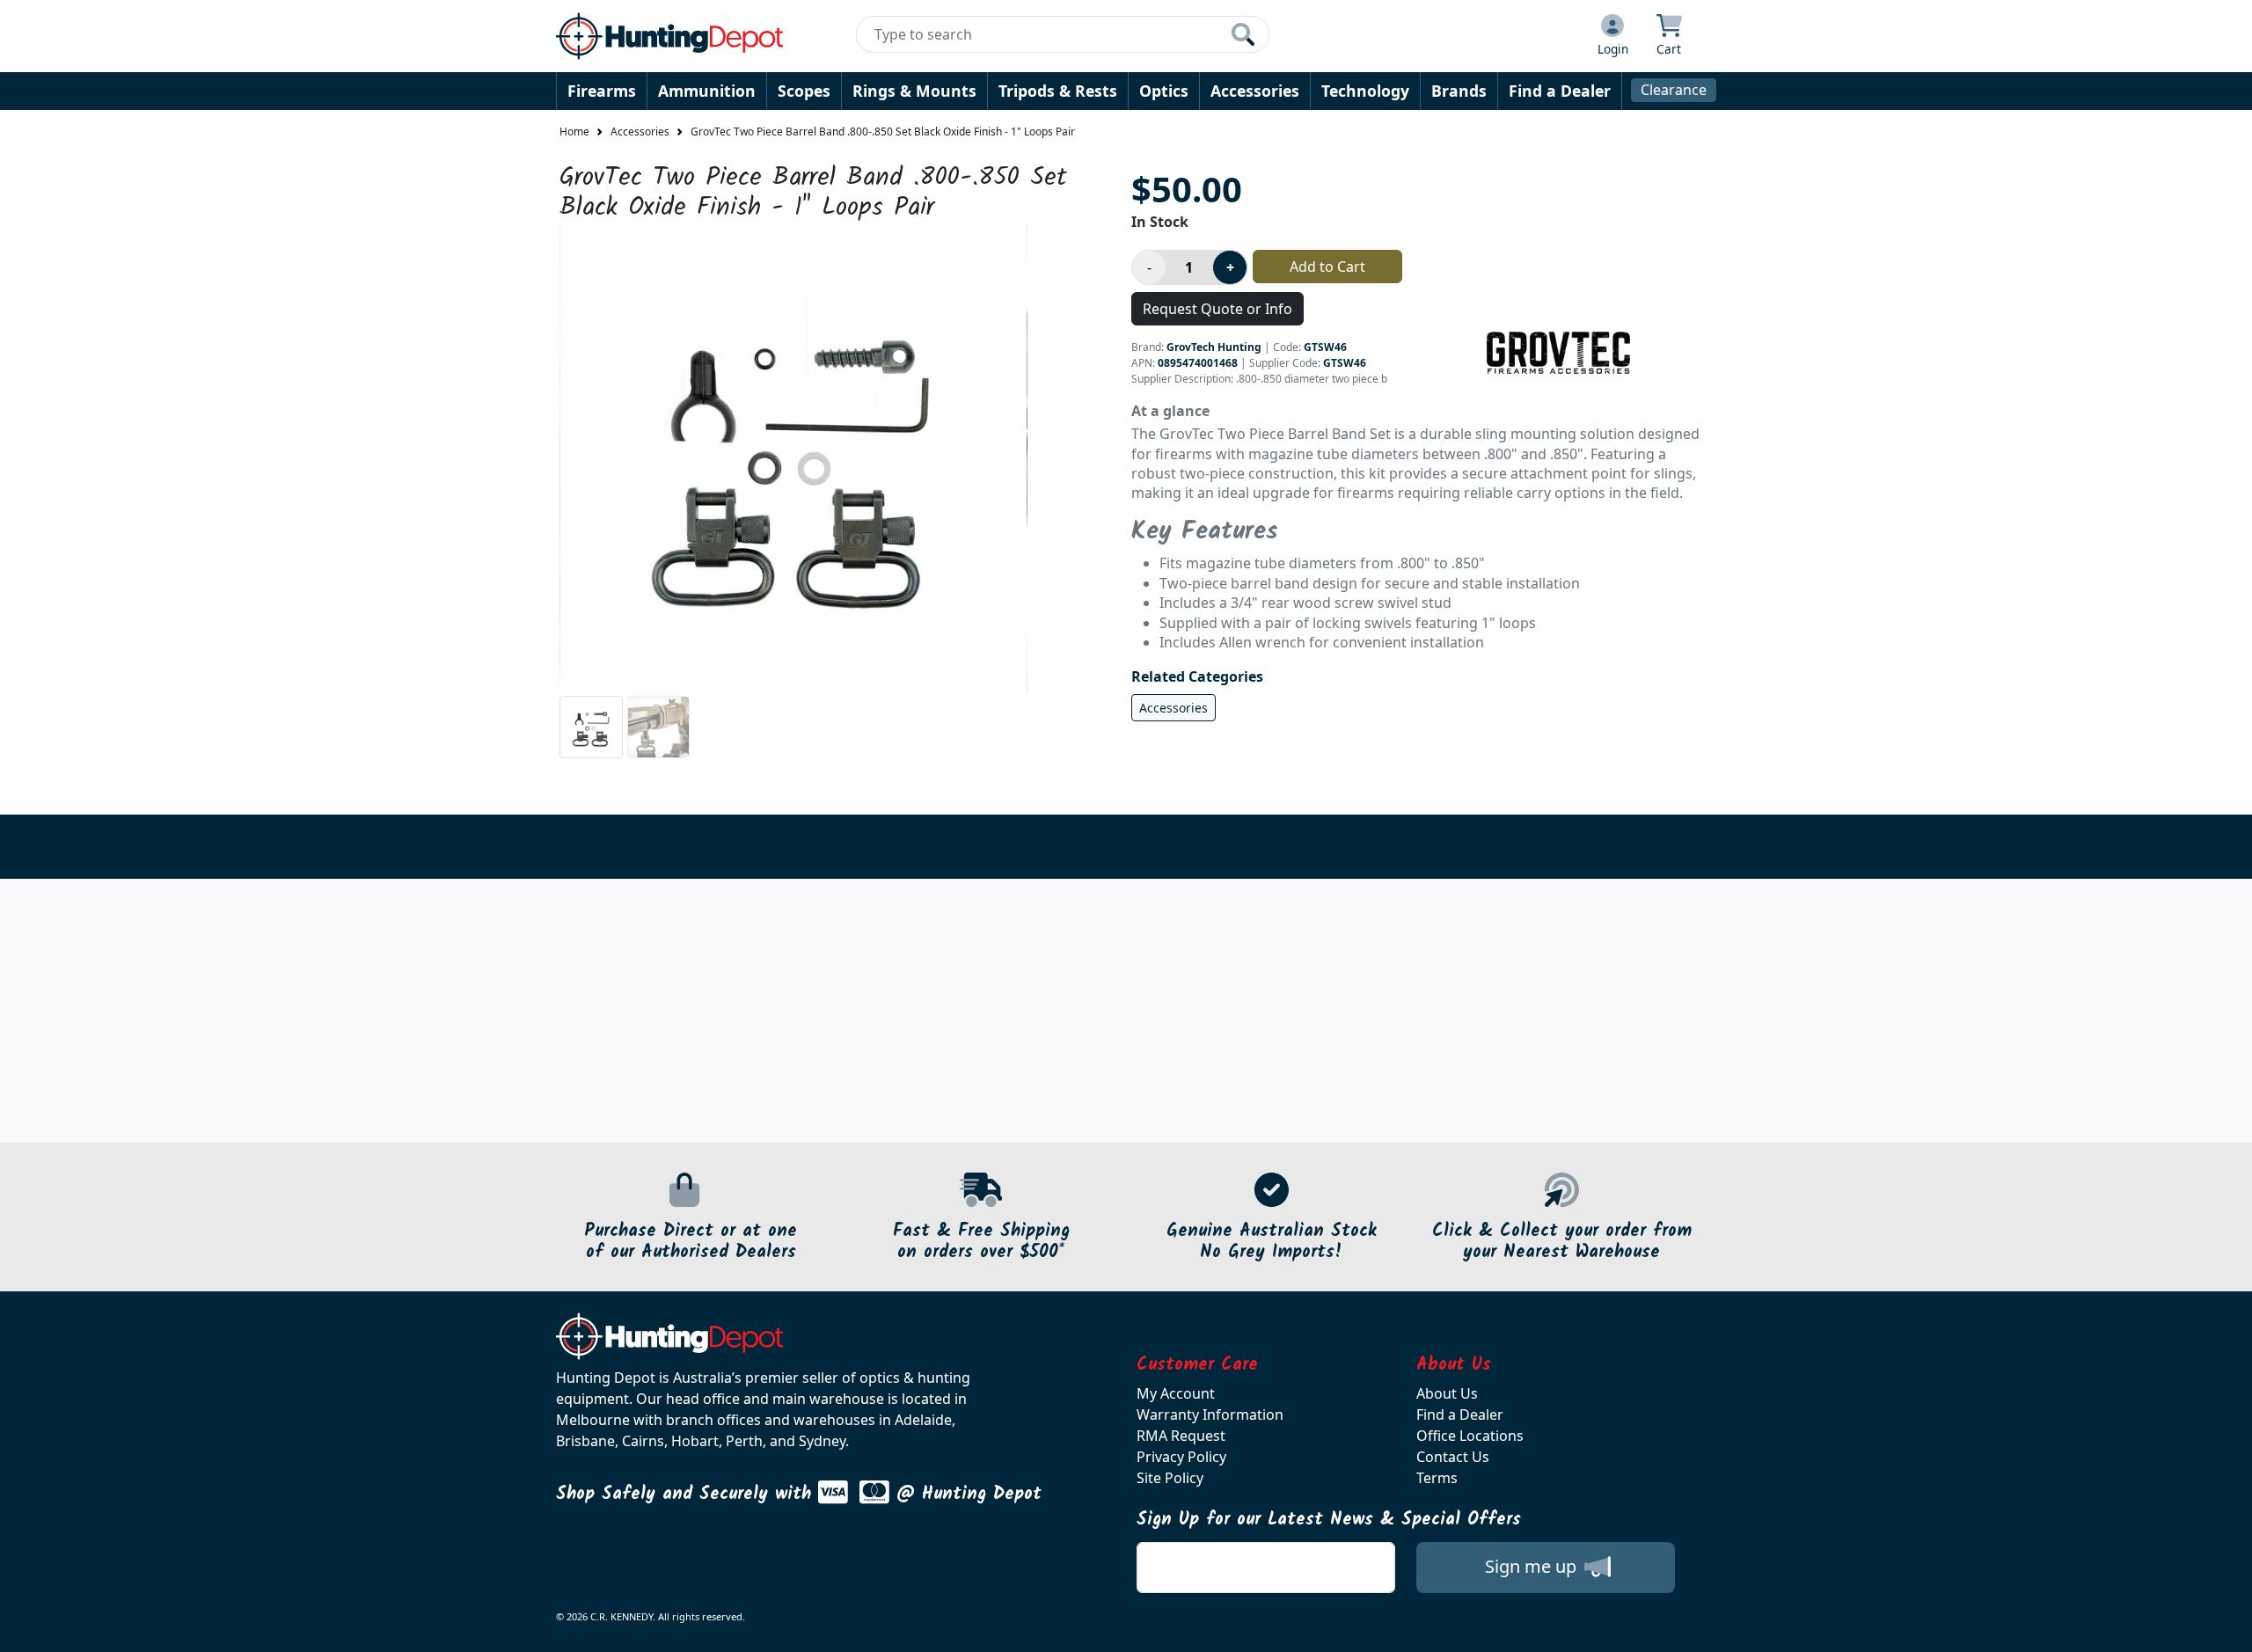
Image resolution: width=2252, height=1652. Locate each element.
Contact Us (1453, 1457)
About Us (1447, 1393)
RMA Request (1181, 1436)
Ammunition (707, 91)
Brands (1459, 91)
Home (574, 132)
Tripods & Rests (1058, 91)
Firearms (602, 91)
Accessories (1255, 91)
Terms (1437, 1478)
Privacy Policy (1181, 1457)
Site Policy (1170, 1478)
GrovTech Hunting (1214, 347)
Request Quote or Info (1217, 309)
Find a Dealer (1560, 91)
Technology (1365, 91)
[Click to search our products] (1243, 34)
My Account (1176, 1393)
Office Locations (1470, 1436)
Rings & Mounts (914, 91)
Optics (1164, 91)
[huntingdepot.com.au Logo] (669, 36)
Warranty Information (1210, 1414)
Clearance (1674, 90)
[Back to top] (2227, 1627)
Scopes (804, 91)
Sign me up (1533, 1566)
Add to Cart (1327, 267)
